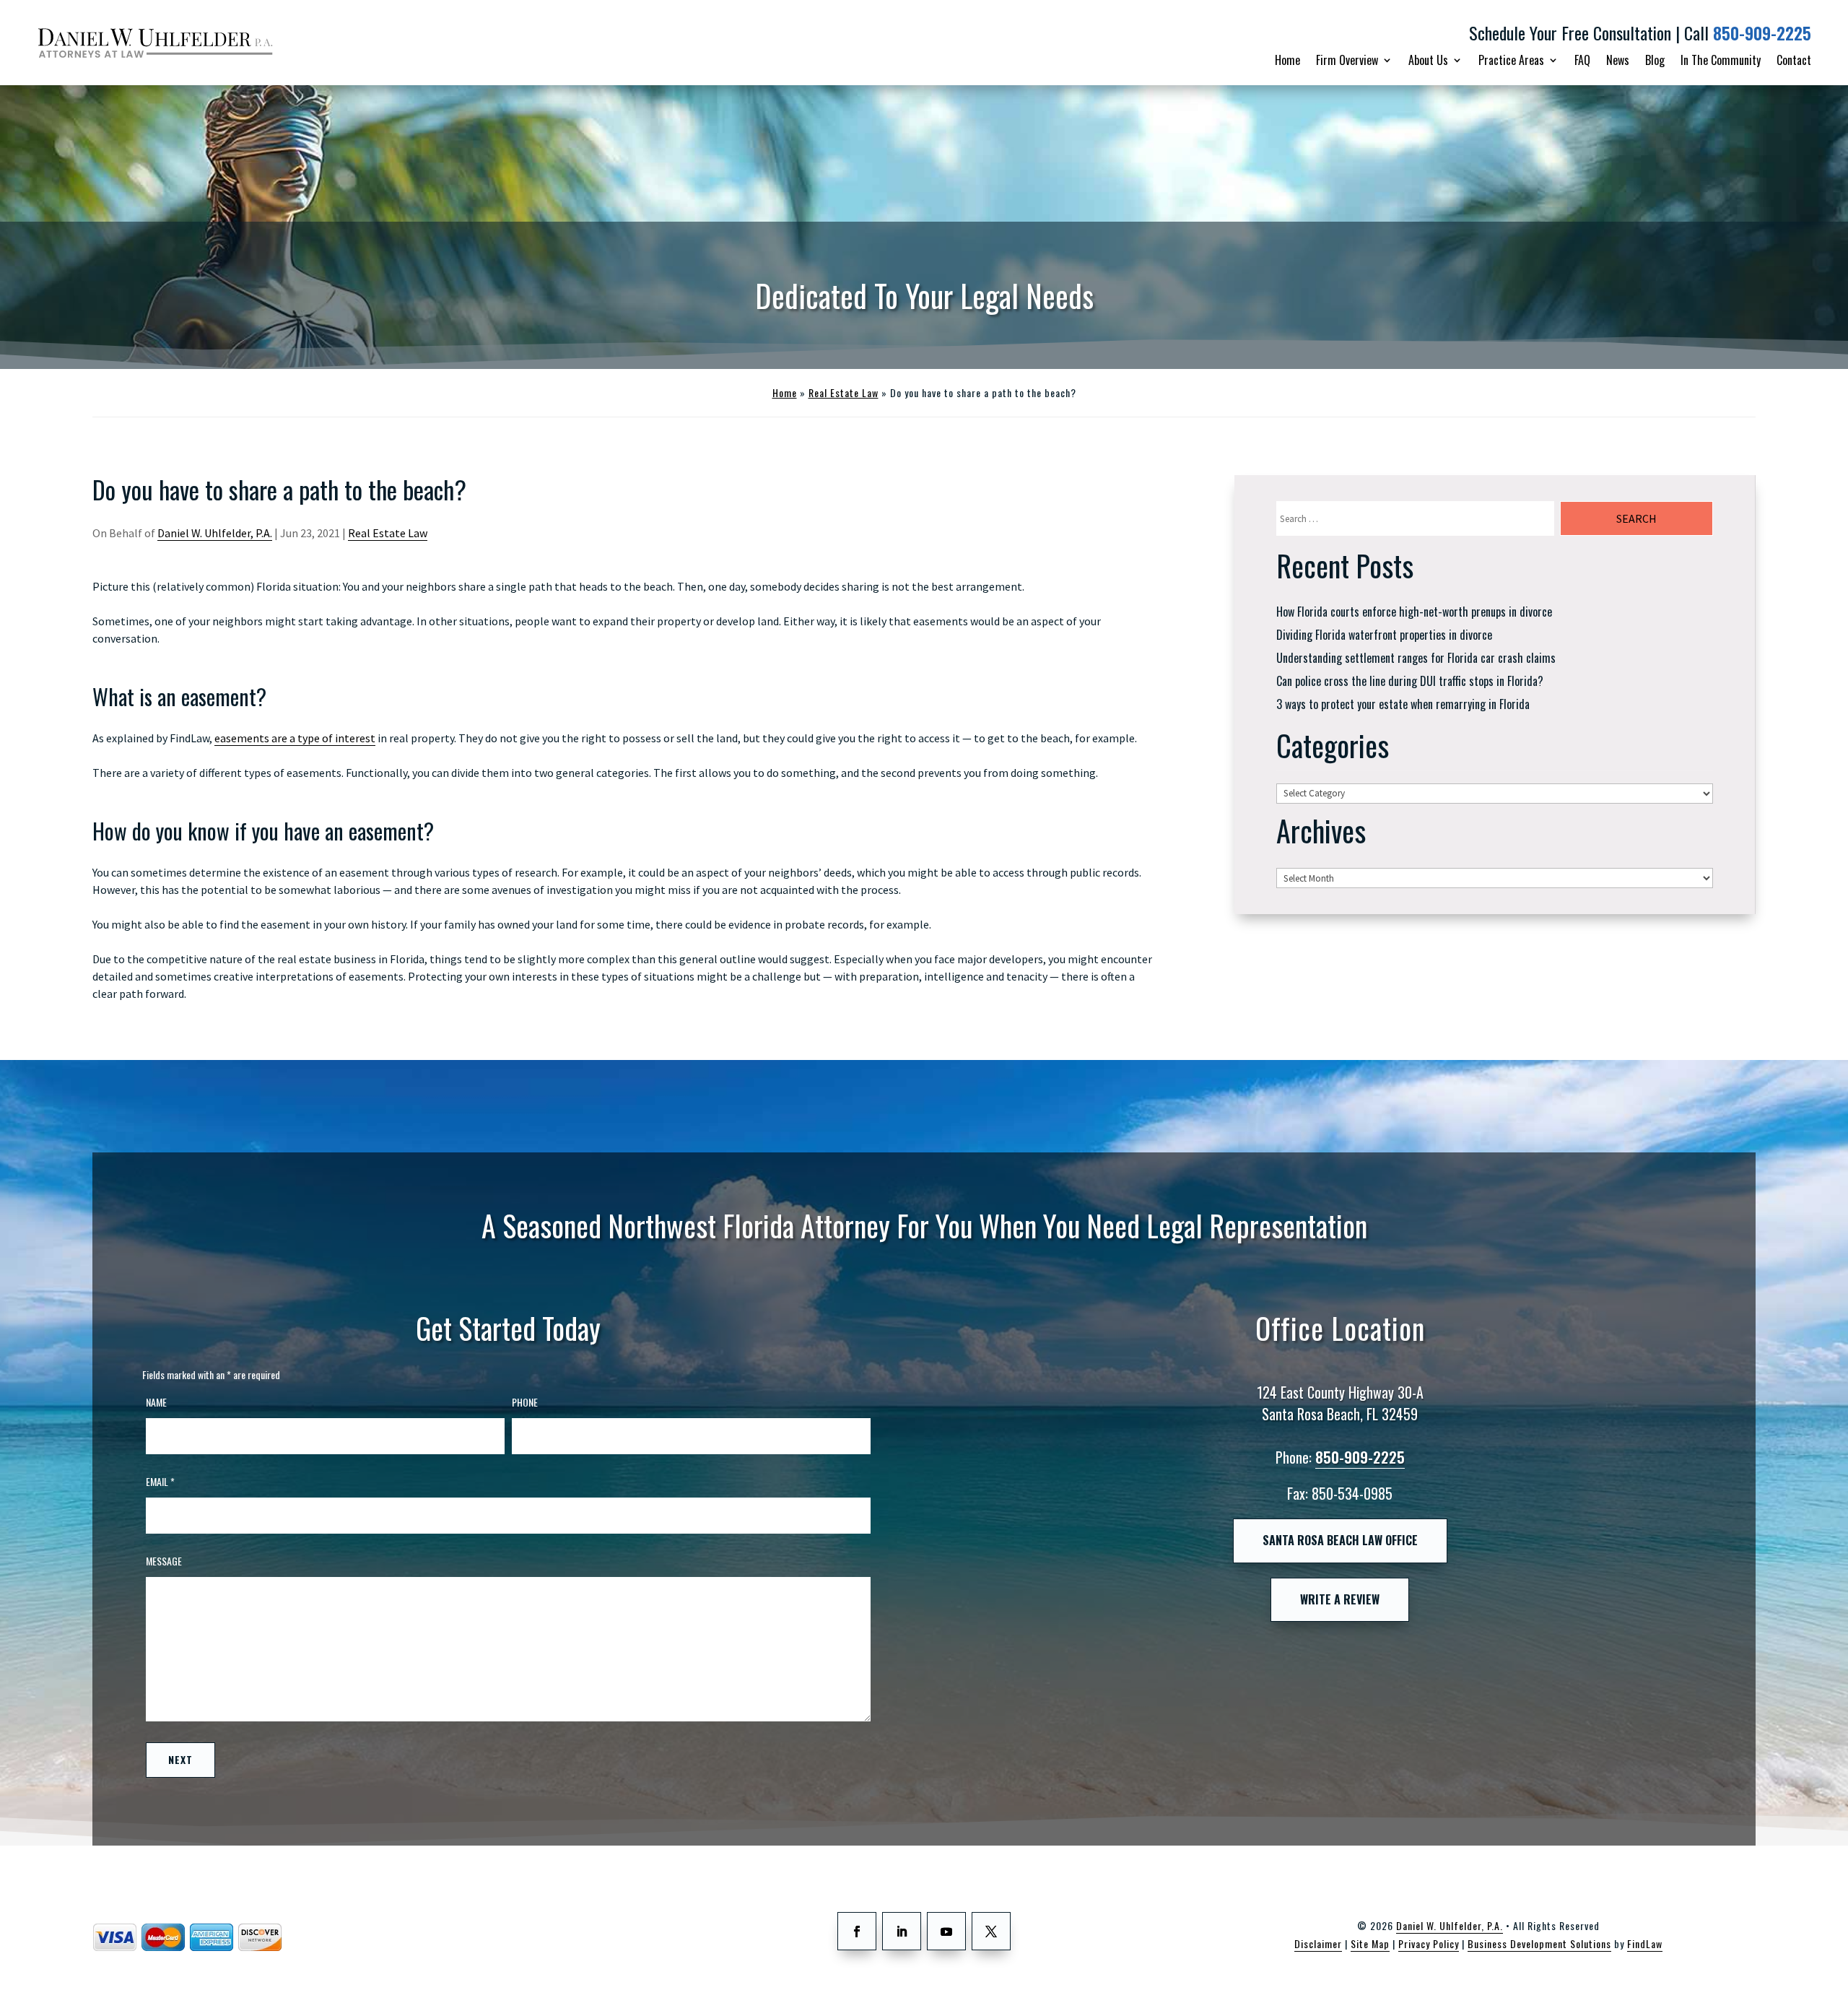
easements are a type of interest (295, 738)
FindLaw (1645, 1943)
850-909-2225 (1762, 33)
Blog (1655, 60)
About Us (1428, 60)
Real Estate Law (388, 533)
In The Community (1721, 60)
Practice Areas (1511, 60)
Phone (525, 1402)
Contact (1794, 60)
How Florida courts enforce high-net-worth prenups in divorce (1414, 612)
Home (1287, 60)
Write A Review (1340, 1599)
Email (160, 1481)
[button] (1827, 1969)
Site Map (1370, 1943)
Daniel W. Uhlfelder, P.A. (215, 533)
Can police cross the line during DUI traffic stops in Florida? (1410, 681)
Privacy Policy (1429, 1943)
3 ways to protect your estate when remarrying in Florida (1403, 704)
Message (164, 1561)
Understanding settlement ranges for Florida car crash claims (1416, 658)
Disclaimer (1318, 1943)
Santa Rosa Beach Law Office (1340, 1540)
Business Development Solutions (1539, 1943)
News (1618, 60)
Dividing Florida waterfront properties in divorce (1384, 635)
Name (156, 1402)
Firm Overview (1347, 60)
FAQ (1582, 60)
